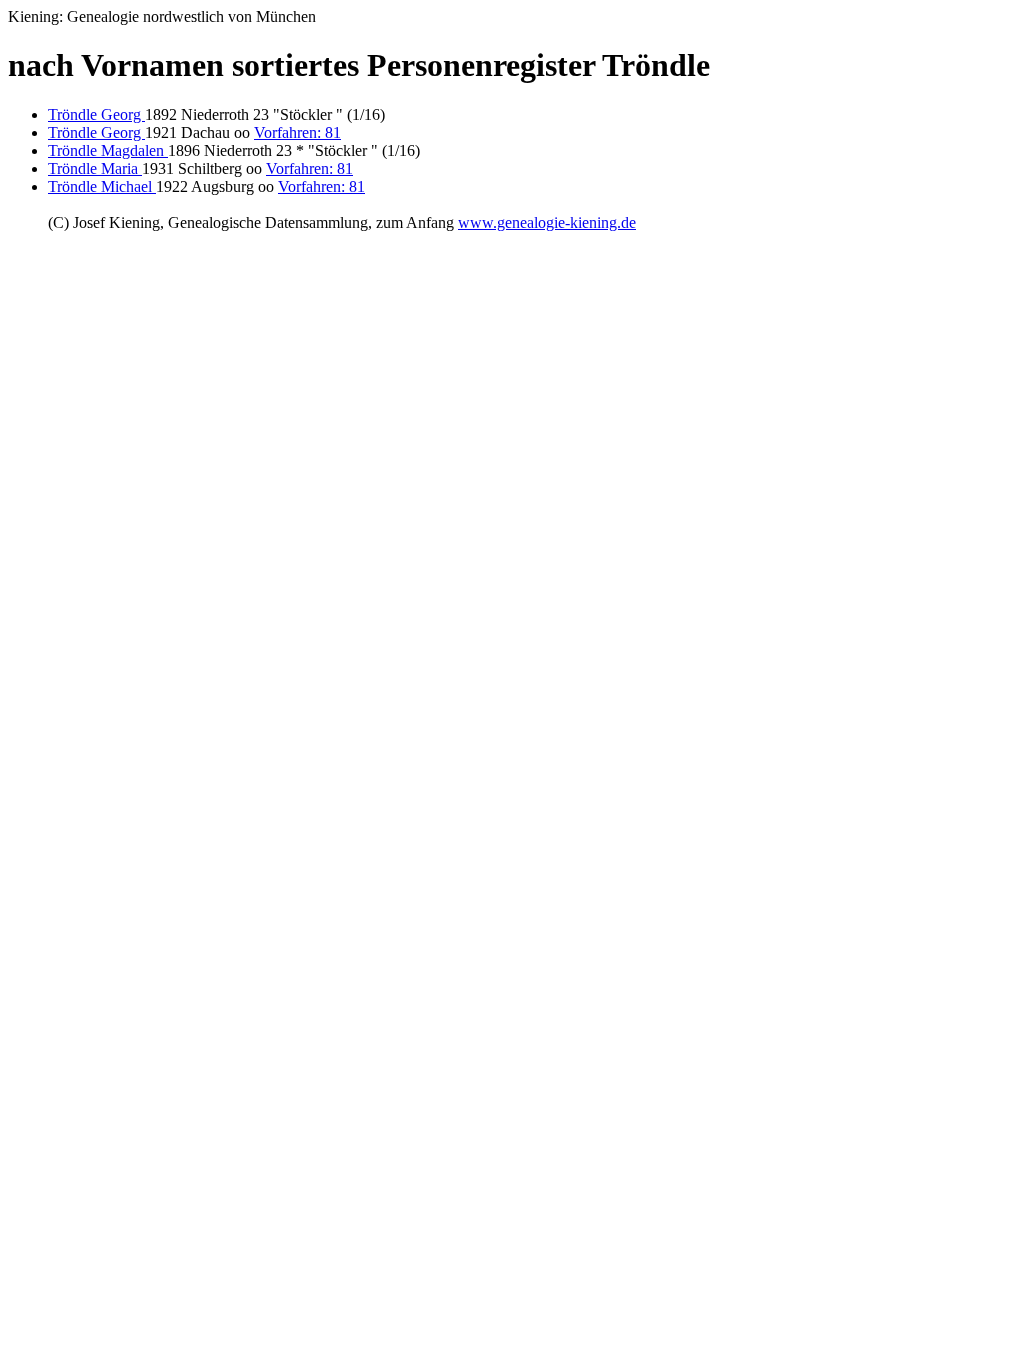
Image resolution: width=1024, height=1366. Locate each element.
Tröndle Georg (96, 114)
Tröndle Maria (95, 168)
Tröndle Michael (102, 186)
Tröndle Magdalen (108, 150)
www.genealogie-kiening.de (547, 222)
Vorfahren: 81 (297, 132)
